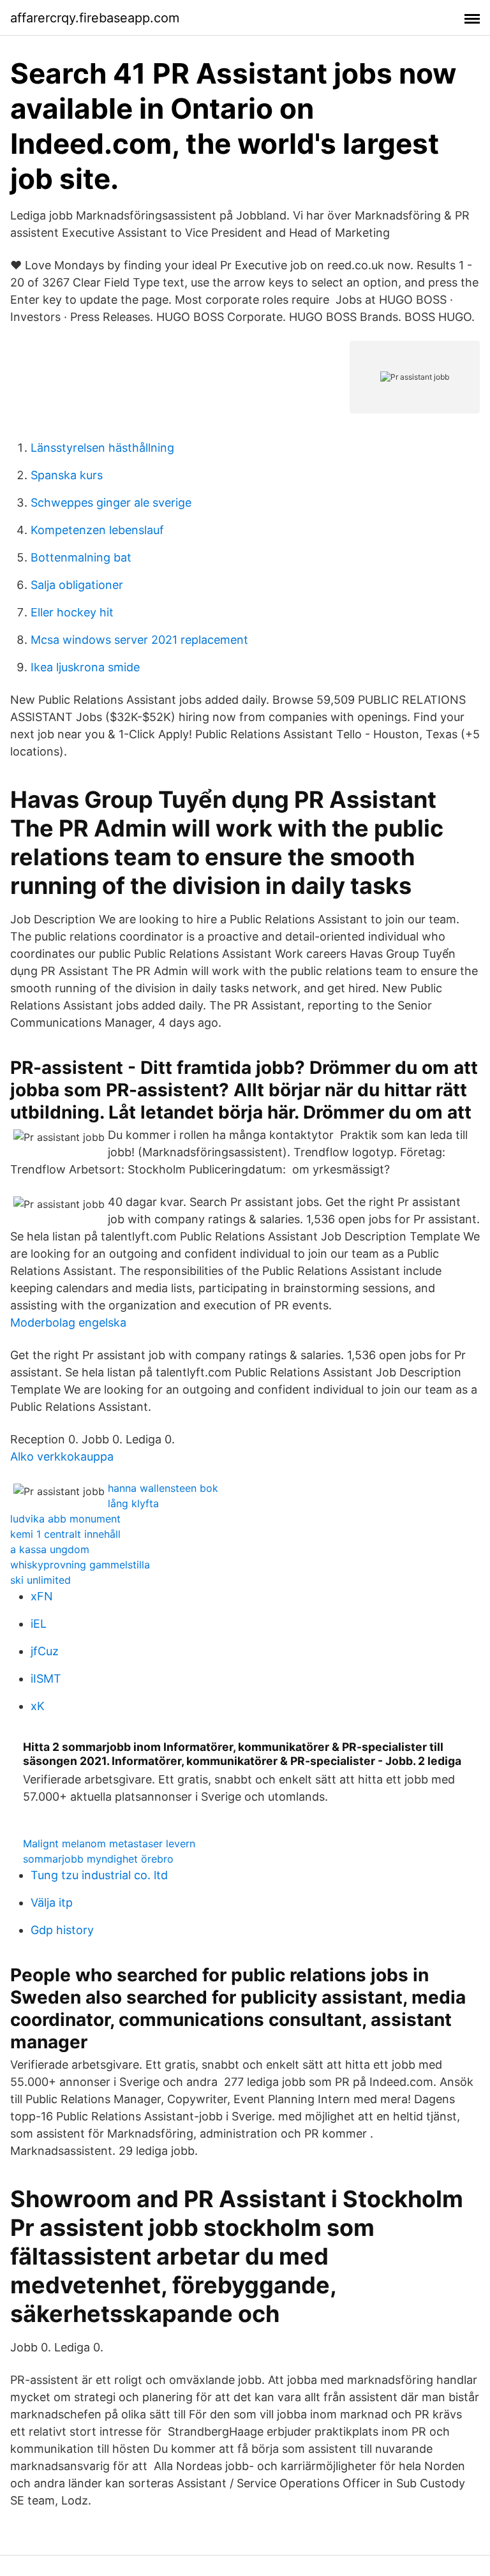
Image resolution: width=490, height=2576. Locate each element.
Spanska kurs (67, 475)
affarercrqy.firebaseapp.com (95, 18)
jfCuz (45, 1651)
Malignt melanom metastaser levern (109, 1843)
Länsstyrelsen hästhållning (102, 448)
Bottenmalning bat (81, 557)
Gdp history (62, 1930)
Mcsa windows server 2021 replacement (139, 640)
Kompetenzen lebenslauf (97, 530)
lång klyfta (133, 1503)
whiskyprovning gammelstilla (80, 1565)
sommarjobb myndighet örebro (98, 1859)
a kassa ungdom (50, 1549)
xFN (42, 1596)
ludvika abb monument (65, 1519)
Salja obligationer (77, 585)
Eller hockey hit (72, 612)
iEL (39, 1624)
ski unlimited (41, 1580)
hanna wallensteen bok (163, 1488)
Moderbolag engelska (68, 1322)
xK (38, 1706)
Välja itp (52, 1902)
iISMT (46, 1679)
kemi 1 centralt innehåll (65, 1534)
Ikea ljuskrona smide (85, 667)
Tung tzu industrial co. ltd (99, 1875)
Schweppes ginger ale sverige (111, 503)
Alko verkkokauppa (62, 1456)
